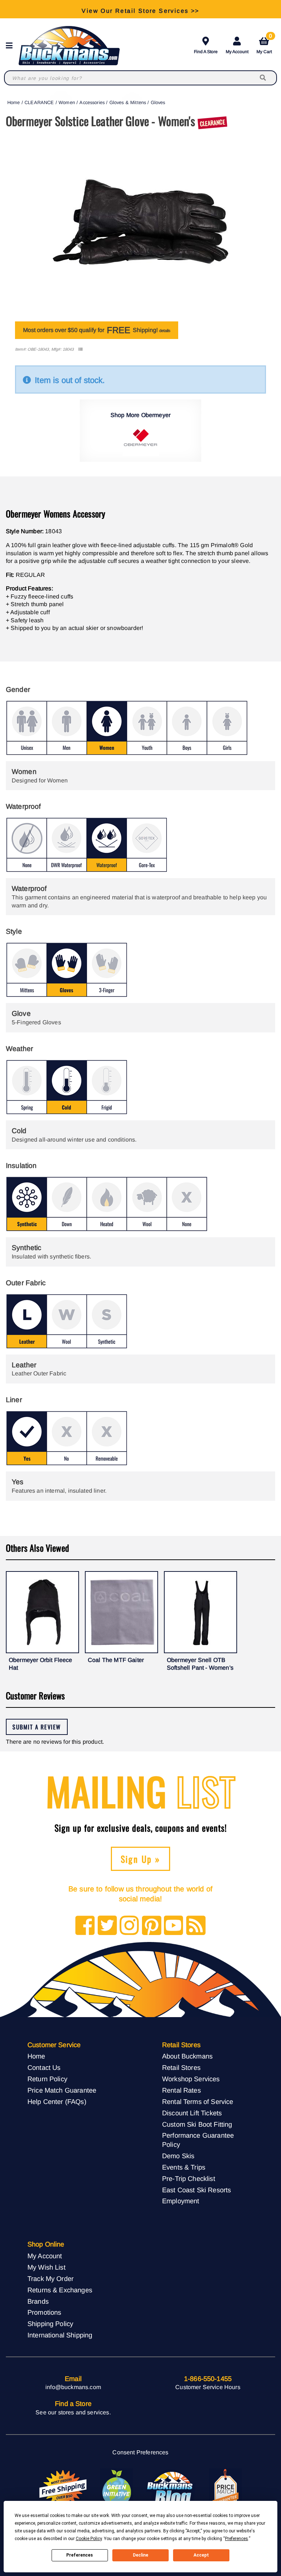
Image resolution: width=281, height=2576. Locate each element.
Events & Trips (184, 2167)
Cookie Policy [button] (89, 2539)
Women (67, 102)
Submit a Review (37, 1727)
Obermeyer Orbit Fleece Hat (41, 1664)
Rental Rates (181, 2090)
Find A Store (206, 52)
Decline (140, 2555)
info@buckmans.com (73, 2387)
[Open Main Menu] (11, 46)
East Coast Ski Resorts (197, 2190)
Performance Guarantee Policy (198, 2140)
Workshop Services (191, 2079)
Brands (38, 2301)
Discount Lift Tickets (192, 2113)
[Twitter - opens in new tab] (107, 1926)
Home (14, 102)
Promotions (44, 2312)
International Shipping (60, 2335)
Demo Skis (178, 2156)
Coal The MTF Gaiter (116, 1660)
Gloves (158, 102)
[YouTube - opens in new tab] (174, 1926)
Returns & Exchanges (60, 2290)
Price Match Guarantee (62, 2090)
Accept (201, 2555)
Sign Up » (141, 1859)
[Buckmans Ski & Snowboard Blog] (171, 2488)
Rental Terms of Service (198, 2102)
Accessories (92, 102)
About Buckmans (187, 2056)
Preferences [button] (237, 2539)
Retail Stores (181, 2068)
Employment (181, 2201)
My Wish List (46, 2267)
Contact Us (44, 2068)
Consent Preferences (140, 2452)
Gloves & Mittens (128, 102)
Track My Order (50, 2279)
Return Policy (47, 2079)
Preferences (80, 2555)
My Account (237, 52)
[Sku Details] (80, 349)
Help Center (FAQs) (57, 2102)
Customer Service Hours (208, 2387)
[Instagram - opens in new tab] (129, 1926)
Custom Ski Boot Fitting (197, 2124)
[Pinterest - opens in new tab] (152, 1926)
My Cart (264, 44)
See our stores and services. (73, 2412)
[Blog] (196, 1926)
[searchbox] (263, 78)
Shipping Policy (50, 2324)
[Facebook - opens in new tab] (85, 1926)
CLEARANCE (39, 102)
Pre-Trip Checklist (189, 2179)
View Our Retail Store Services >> (140, 9)
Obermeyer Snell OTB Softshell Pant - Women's (200, 1664)
